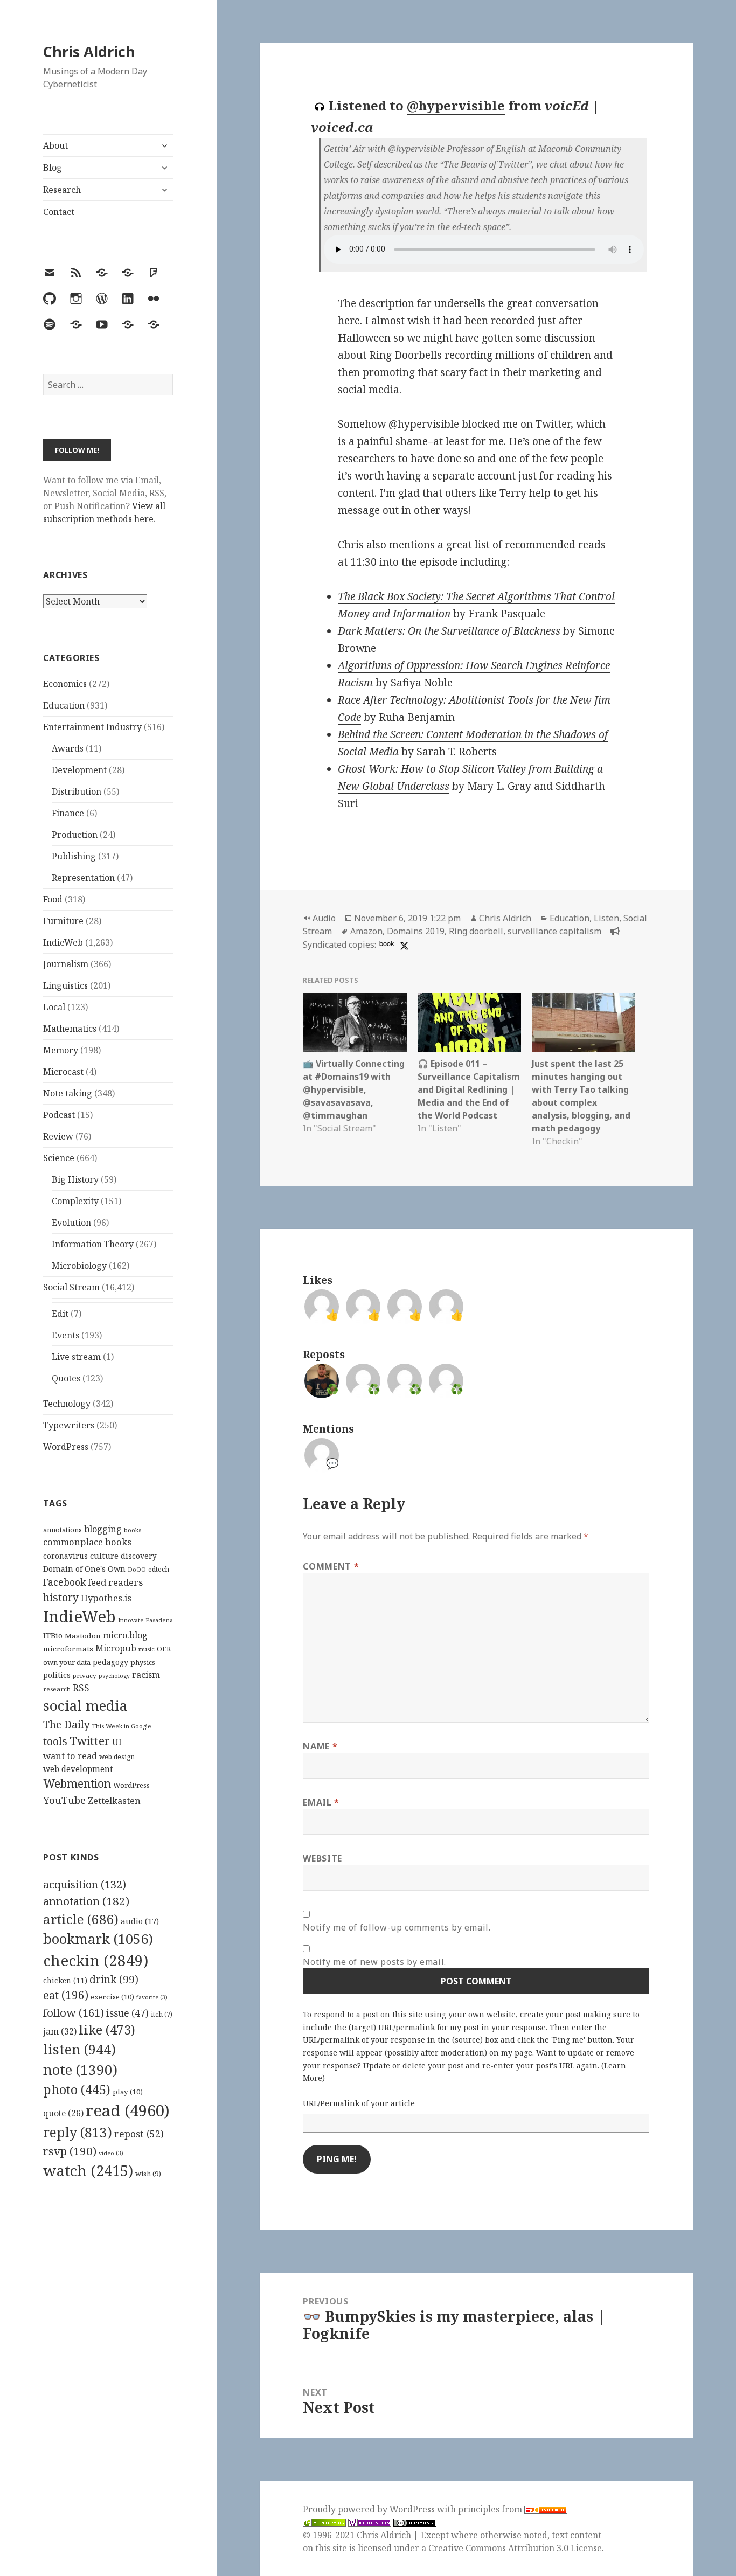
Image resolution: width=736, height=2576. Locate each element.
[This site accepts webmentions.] (370, 2522)
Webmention (77, 1783)
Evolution (71, 1223)
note (80, 2070)
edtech (159, 1569)
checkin (96, 1960)
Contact (59, 212)
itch (162, 2014)
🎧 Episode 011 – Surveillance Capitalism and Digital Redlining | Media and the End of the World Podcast (469, 1089)
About (55, 145)
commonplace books (87, 1542)
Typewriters (69, 1425)
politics (57, 1675)
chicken (65, 1981)
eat (66, 1995)
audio (140, 1921)
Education (64, 705)
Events (65, 1335)
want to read (70, 1756)
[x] (403, 945)
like (107, 2030)
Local (54, 1007)
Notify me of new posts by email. (374, 1962)
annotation (86, 1901)
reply (78, 2132)
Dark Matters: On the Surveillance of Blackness (449, 631)
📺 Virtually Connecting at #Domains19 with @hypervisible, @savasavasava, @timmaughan (354, 1089)
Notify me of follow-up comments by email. (397, 1927)
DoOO (137, 1570)
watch (88, 2171)
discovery (139, 1556)
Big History (75, 1179)
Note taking (68, 1093)
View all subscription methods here (104, 512)
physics (143, 1662)
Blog (53, 168)
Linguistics (65, 985)
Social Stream (71, 1287)
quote (63, 2113)
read (128, 2110)
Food (53, 899)
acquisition (85, 1884)
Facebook (64, 1582)
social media (85, 1705)
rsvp (70, 2151)
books (133, 1530)
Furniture (63, 921)
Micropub (116, 1648)
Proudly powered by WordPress (370, 2509)
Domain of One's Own (84, 1569)
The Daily (67, 1724)
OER (164, 1649)
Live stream (76, 1357)
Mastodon (83, 1636)
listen (79, 2049)
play (128, 2092)
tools (55, 1741)
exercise (112, 1997)
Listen (606, 918)
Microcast (63, 1072)
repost (139, 2134)
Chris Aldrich (89, 51)
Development (79, 770)
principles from (491, 2509)
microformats (68, 1649)
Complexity (75, 1201)
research (57, 1689)
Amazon (366, 931)
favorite (152, 1997)
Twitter (90, 1741)
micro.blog (125, 1635)
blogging (103, 1529)
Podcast (59, 1115)
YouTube (64, 1800)
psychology (114, 1676)
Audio (324, 918)
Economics (65, 684)
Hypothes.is (106, 1598)
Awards (68, 748)
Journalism (66, 964)
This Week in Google (122, 1726)
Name (320, 1746)
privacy (85, 1675)
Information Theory (93, 1244)
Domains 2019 (416, 931)
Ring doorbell (476, 931)
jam (60, 2031)
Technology (67, 1404)
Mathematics (70, 1029)
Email (321, 1802)
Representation (83, 878)
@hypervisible (456, 105)
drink (114, 1980)
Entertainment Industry (92, 727)
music (147, 1649)
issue (127, 2013)
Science (59, 1158)
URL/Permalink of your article (359, 2103)
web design (117, 1757)
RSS (81, 1688)
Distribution (77, 791)
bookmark (98, 1939)
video (111, 2153)
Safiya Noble (422, 683)
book (387, 943)
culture (104, 1556)
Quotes (66, 1378)
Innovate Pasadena (145, 1620)
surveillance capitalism (554, 931)
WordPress (66, 1447)
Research (62, 190)
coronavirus (65, 1556)
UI (117, 1742)
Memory (61, 1050)
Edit (60, 1314)
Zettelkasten (114, 1801)
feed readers (115, 1582)
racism (146, 1675)
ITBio (53, 1636)
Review (58, 1136)
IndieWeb (63, 942)
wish (148, 2174)
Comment (331, 1566)
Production (75, 835)
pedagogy (110, 1662)
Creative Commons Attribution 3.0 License (515, 2548)
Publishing (74, 856)
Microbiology (79, 1266)
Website (322, 1858)
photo (77, 2089)
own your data (67, 1662)
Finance (68, 813)
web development (78, 1769)
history (61, 1597)
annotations (63, 1530)
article (81, 1919)
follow (74, 2012)
